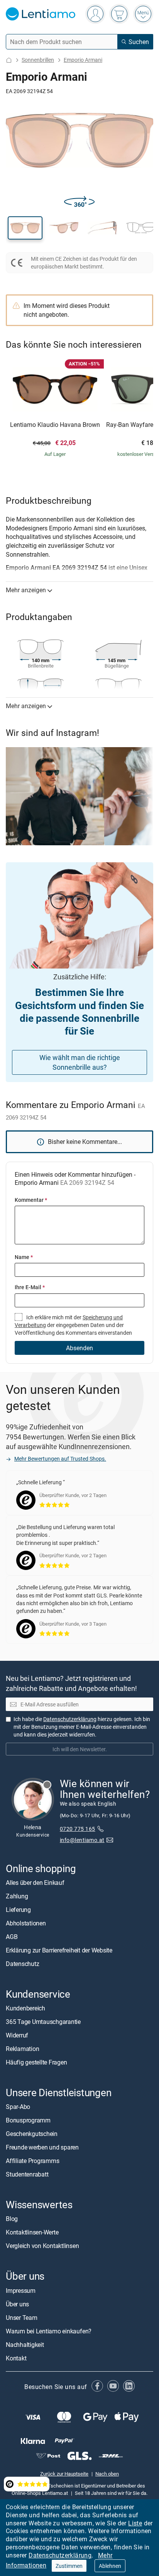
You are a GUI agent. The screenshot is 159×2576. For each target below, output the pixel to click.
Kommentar (31, 1200)
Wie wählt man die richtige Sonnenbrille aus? (80, 1062)
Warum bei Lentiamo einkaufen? (49, 2331)
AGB (12, 1937)
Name (24, 1257)
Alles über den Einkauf (35, 1883)
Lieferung (18, 1910)
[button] (25, 228)
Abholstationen (26, 1923)
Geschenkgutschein (32, 2134)
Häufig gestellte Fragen (36, 2062)
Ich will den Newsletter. (80, 1749)
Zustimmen (69, 2566)
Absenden (79, 1348)
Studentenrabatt (27, 2174)
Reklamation (22, 2049)
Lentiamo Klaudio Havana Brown (55, 425)
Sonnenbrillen (38, 60)
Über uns (17, 2304)
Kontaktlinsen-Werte (32, 2232)
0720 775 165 (78, 1829)
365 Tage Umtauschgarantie (43, 2022)
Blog (12, 2219)
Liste (135, 2523)
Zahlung (17, 1896)
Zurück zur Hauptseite (64, 2474)
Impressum (21, 2291)
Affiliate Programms (32, 2161)
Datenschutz (22, 1964)
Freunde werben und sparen (42, 2147)
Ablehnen (110, 2566)
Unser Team (22, 2318)
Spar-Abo (18, 2107)
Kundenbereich (25, 2008)
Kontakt (16, 2358)
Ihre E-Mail (30, 1287)
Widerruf (17, 2035)
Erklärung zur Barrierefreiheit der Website (59, 1950)
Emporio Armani (83, 60)
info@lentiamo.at (82, 1840)
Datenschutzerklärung (60, 2555)
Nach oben (107, 2474)
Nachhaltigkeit (25, 2345)
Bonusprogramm (28, 2120)
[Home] (9, 60)
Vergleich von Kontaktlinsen (42, 2246)
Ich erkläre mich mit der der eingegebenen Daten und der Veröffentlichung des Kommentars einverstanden (73, 1325)
